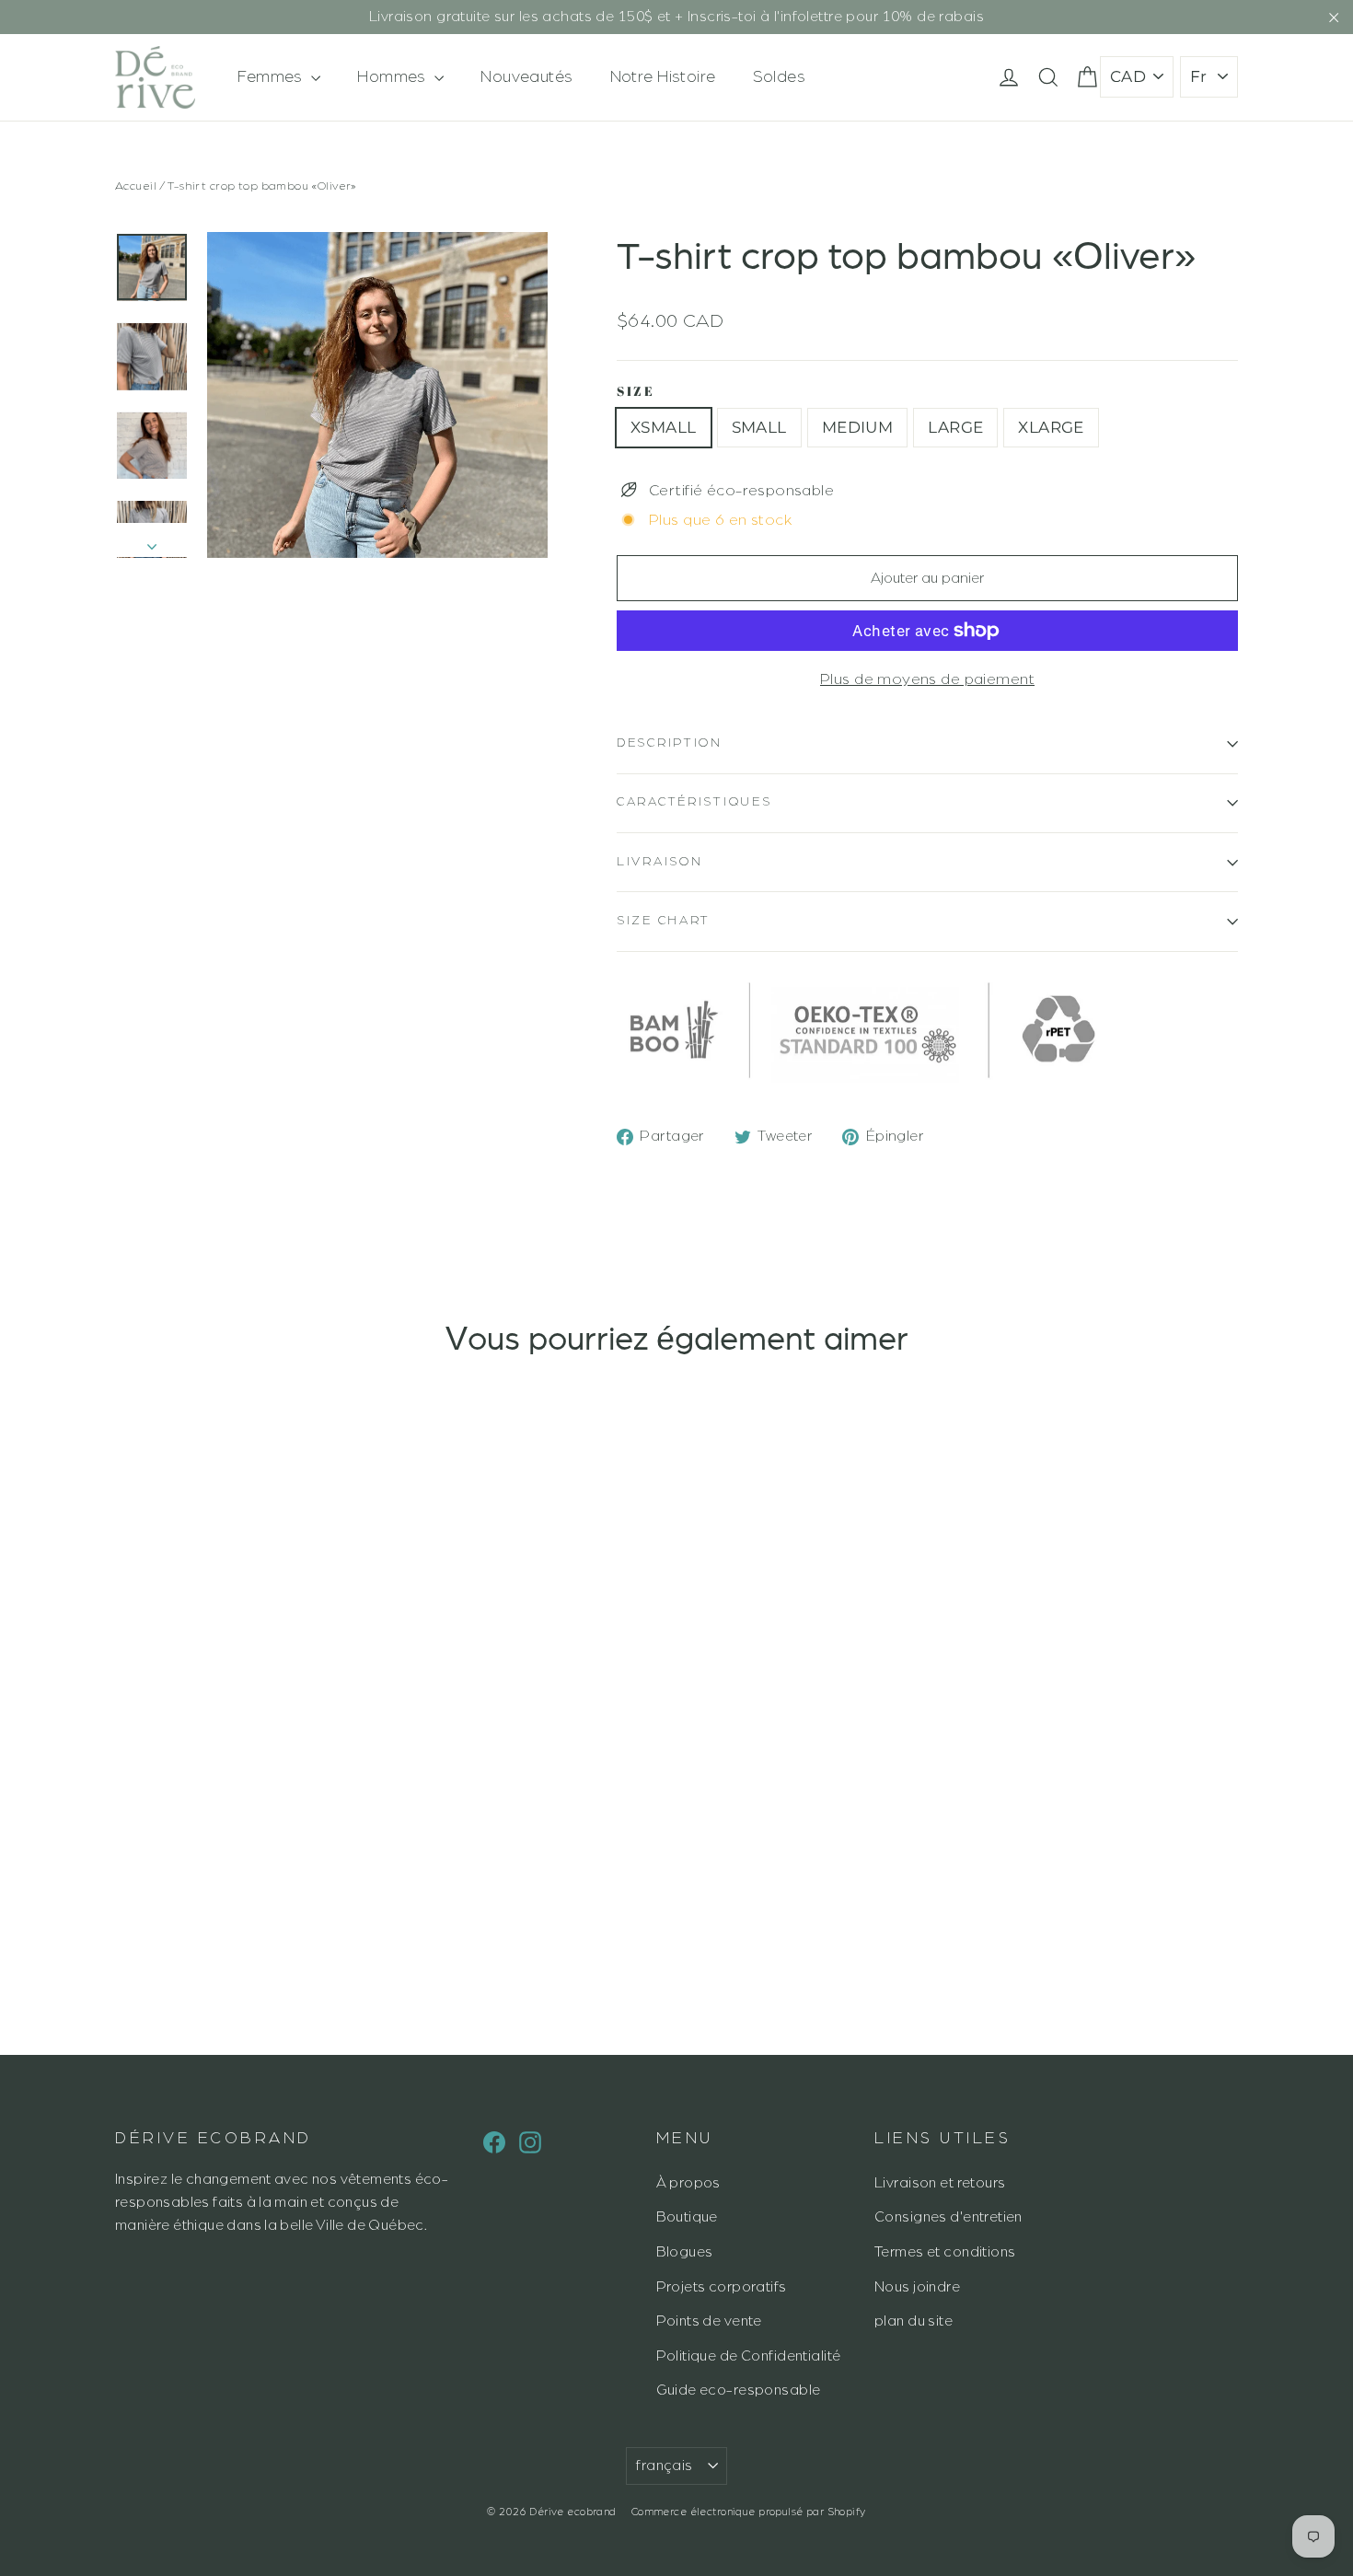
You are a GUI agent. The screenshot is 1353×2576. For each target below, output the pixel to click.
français (664, 2466)
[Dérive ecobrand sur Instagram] (530, 2141)
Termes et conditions (945, 2252)
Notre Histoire (663, 76)
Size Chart (664, 921)
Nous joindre (917, 2287)
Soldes (780, 76)
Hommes (393, 76)
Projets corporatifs (722, 2287)
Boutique (687, 2217)
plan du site (914, 2321)
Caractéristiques (694, 802)
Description (670, 743)
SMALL (759, 427)
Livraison (659, 862)
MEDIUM (858, 427)
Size (636, 392)
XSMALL (664, 427)
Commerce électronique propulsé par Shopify (749, 2512)
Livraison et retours (940, 2183)
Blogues (685, 2252)
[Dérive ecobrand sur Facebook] (494, 2141)
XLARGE (1051, 427)
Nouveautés (526, 76)
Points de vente (709, 2321)
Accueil (136, 186)
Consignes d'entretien (948, 2217)
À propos (688, 2183)
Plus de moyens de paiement (927, 679)
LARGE (955, 427)
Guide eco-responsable (739, 2390)
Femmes (272, 76)
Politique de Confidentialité (749, 2356)
